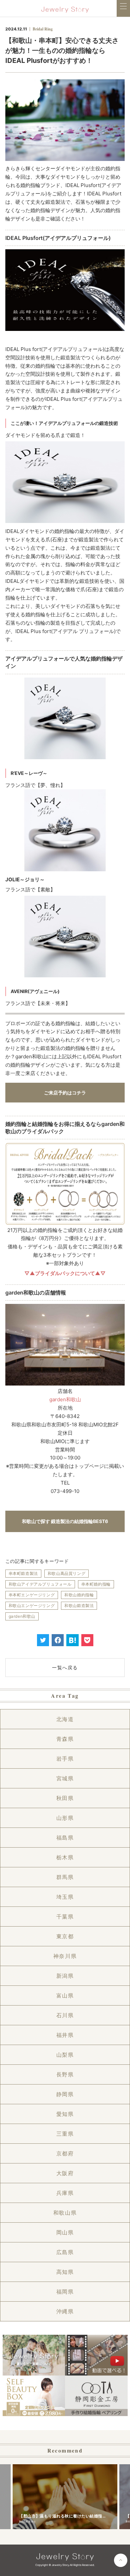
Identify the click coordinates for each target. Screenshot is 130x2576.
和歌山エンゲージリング (32, 1606)
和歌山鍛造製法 (79, 1606)
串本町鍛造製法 (23, 1573)
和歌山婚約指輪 (79, 1595)
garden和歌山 (65, 1399)
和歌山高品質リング (66, 1573)
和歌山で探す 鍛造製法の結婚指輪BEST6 (65, 1521)
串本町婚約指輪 (96, 1584)
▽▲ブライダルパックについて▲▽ (65, 1273)
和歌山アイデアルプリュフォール (40, 1584)
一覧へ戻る (65, 1667)
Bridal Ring (43, 29)
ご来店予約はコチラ (65, 1093)
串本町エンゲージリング (32, 1595)
